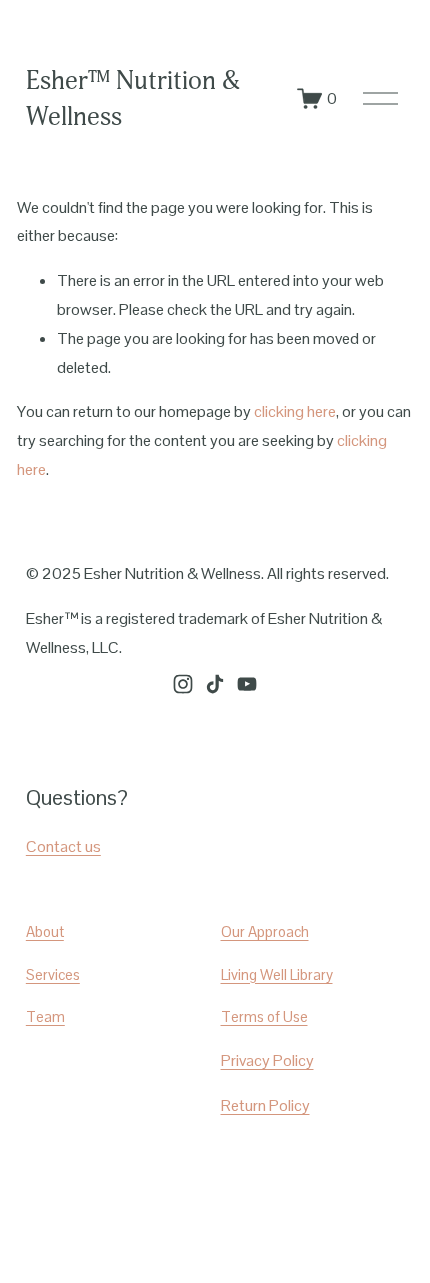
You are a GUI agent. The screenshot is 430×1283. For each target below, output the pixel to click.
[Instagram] (183, 684)
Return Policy (265, 1105)
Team (45, 1016)
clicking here (295, 411)
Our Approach (265, 931)
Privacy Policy (267, 1060)
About (45, 931)
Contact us (63, 846)
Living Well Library (277, 974)
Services (53, 974)
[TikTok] (215, 684)
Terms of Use (264, 1016)
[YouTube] (247, 684)
